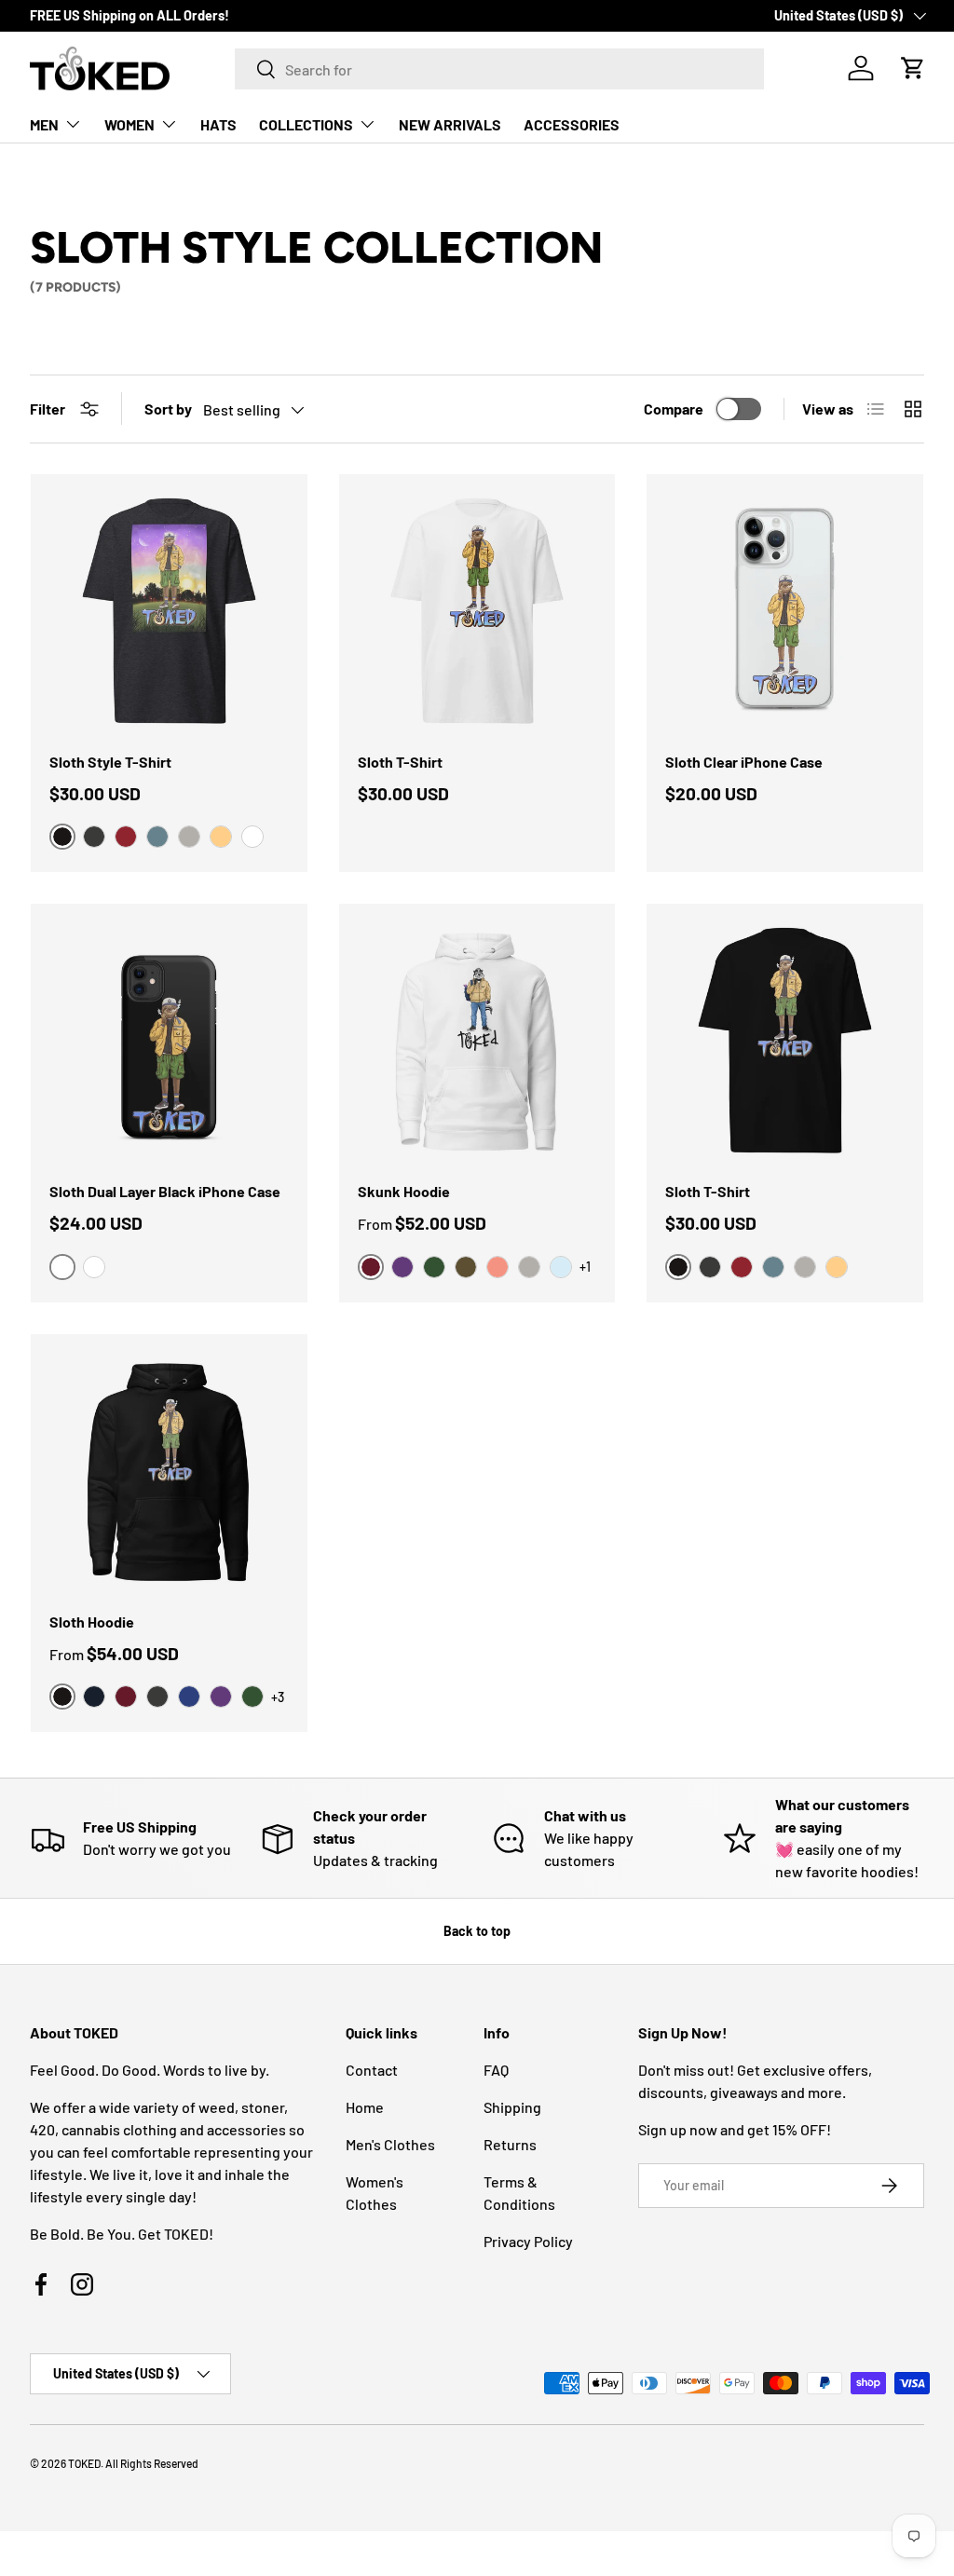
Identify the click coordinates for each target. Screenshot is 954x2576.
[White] (252, 837)
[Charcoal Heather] (94, 837)
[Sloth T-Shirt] (477, 613)
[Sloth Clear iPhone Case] (785, 613)
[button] (913, 68)
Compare (674, 409)
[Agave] (157, 837)
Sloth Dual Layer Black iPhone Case (165, 1191)
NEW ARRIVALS (450, 124)
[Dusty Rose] (497, 1267)
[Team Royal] (189, 1697)
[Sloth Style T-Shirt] (169, 613)
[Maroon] (126, 1697)
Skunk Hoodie (404, 1191)
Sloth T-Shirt (400, 762)
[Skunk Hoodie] (477, 1042)
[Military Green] (466, 1267)
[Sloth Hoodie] (169, 1472)
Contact (372, 2070)
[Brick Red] (126, 837)
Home (365, 2107)
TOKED (84, 2463)
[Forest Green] (434, 1267)
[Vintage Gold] (221, 837)
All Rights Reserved (152, 2463)
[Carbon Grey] (189, 837)
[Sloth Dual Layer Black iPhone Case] (169, 1042)
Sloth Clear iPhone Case (744, 762)
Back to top (477, 1931)
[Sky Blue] (561, 1267)
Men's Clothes (390, 2144)
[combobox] (500, 69)
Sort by (168, 409)
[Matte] (94, 1267)
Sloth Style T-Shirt (110, 762)
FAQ (496, 2070)
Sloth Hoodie (92, 1622)
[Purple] (402, 1267)
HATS (218, 124)
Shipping (512, 2107)
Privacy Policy (528, 2241)
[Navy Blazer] (94, 1697)
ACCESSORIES (572, 124)
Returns (510, 2144)
